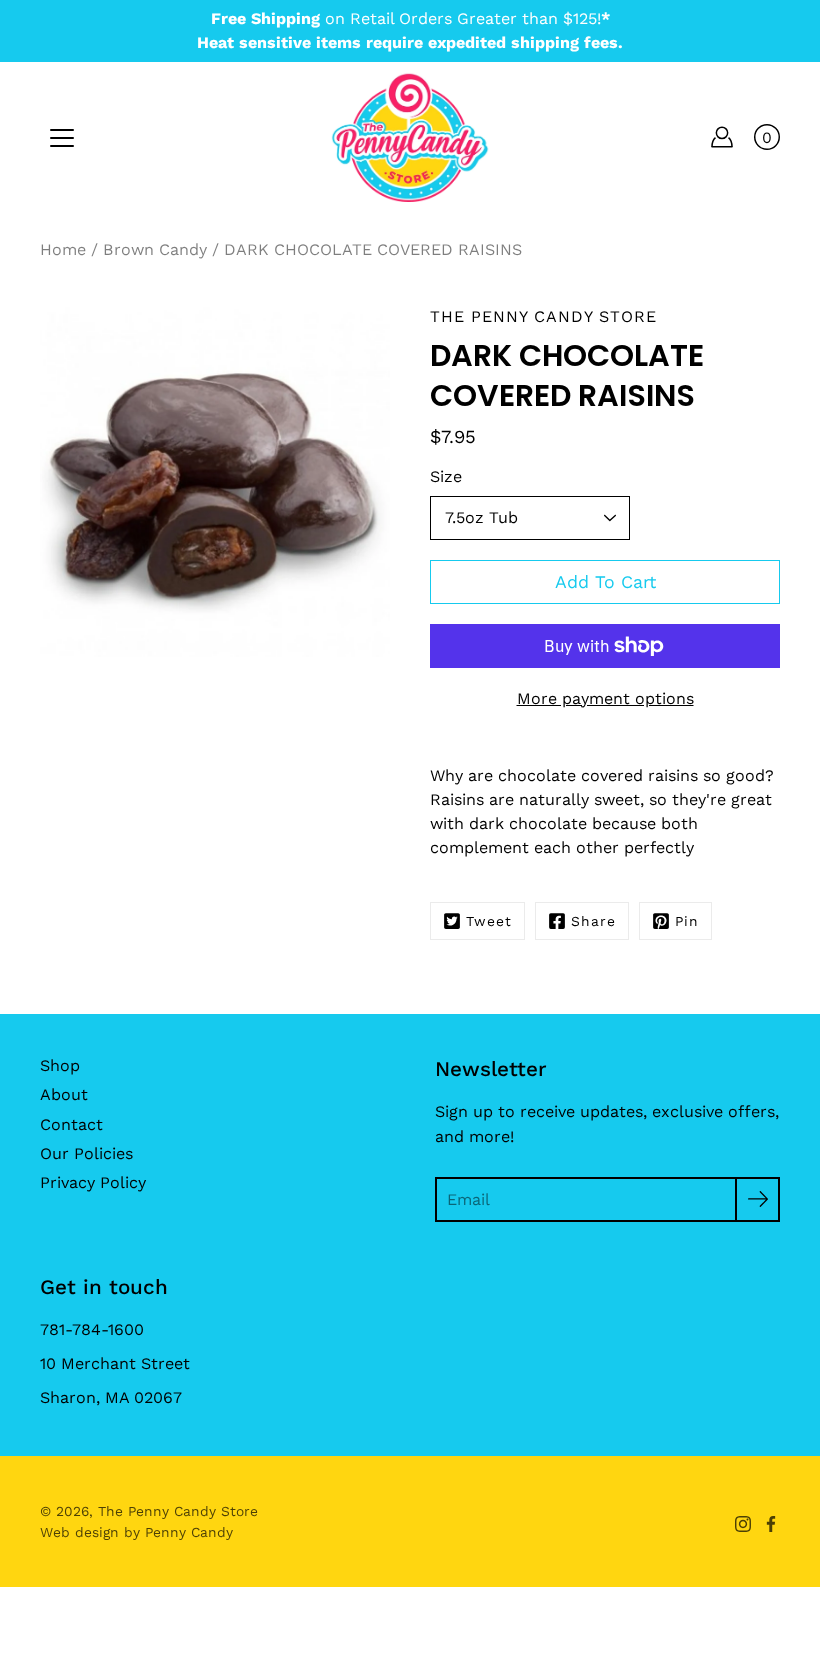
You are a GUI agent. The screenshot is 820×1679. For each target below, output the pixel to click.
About (64, 1094)
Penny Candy (189, 1532)
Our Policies (86, 1153)
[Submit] (757, 1199)
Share (593, 921)
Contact (71, 1124)
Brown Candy (155, 249)
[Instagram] (743, 1524)
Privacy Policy (93, 1182)
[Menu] (62, 138)
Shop (60, 1065)
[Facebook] (771, 1524)
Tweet (489, 921)
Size (446, 476)
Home (63, 249)
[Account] (722, 137)
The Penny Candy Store (178, 1511)
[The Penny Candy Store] (410, 137)
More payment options (605, 698)
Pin (687, 921)
